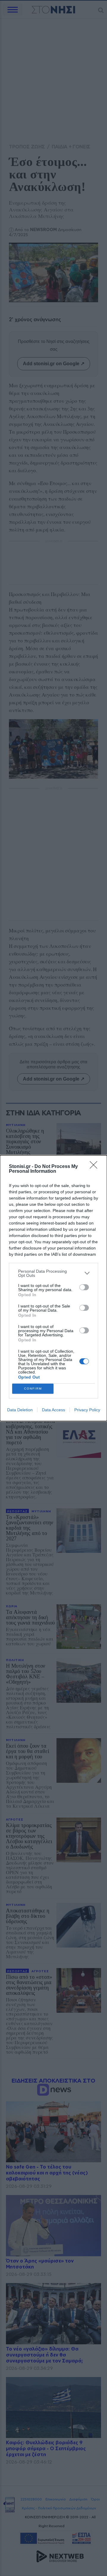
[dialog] (53, 1288)
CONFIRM (33, 1389)
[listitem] (53, 1273)
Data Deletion (20, 1410)
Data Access (53, 1410)
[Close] (95, 1167)
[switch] (84, 1287)
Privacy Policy (87, 1410)
